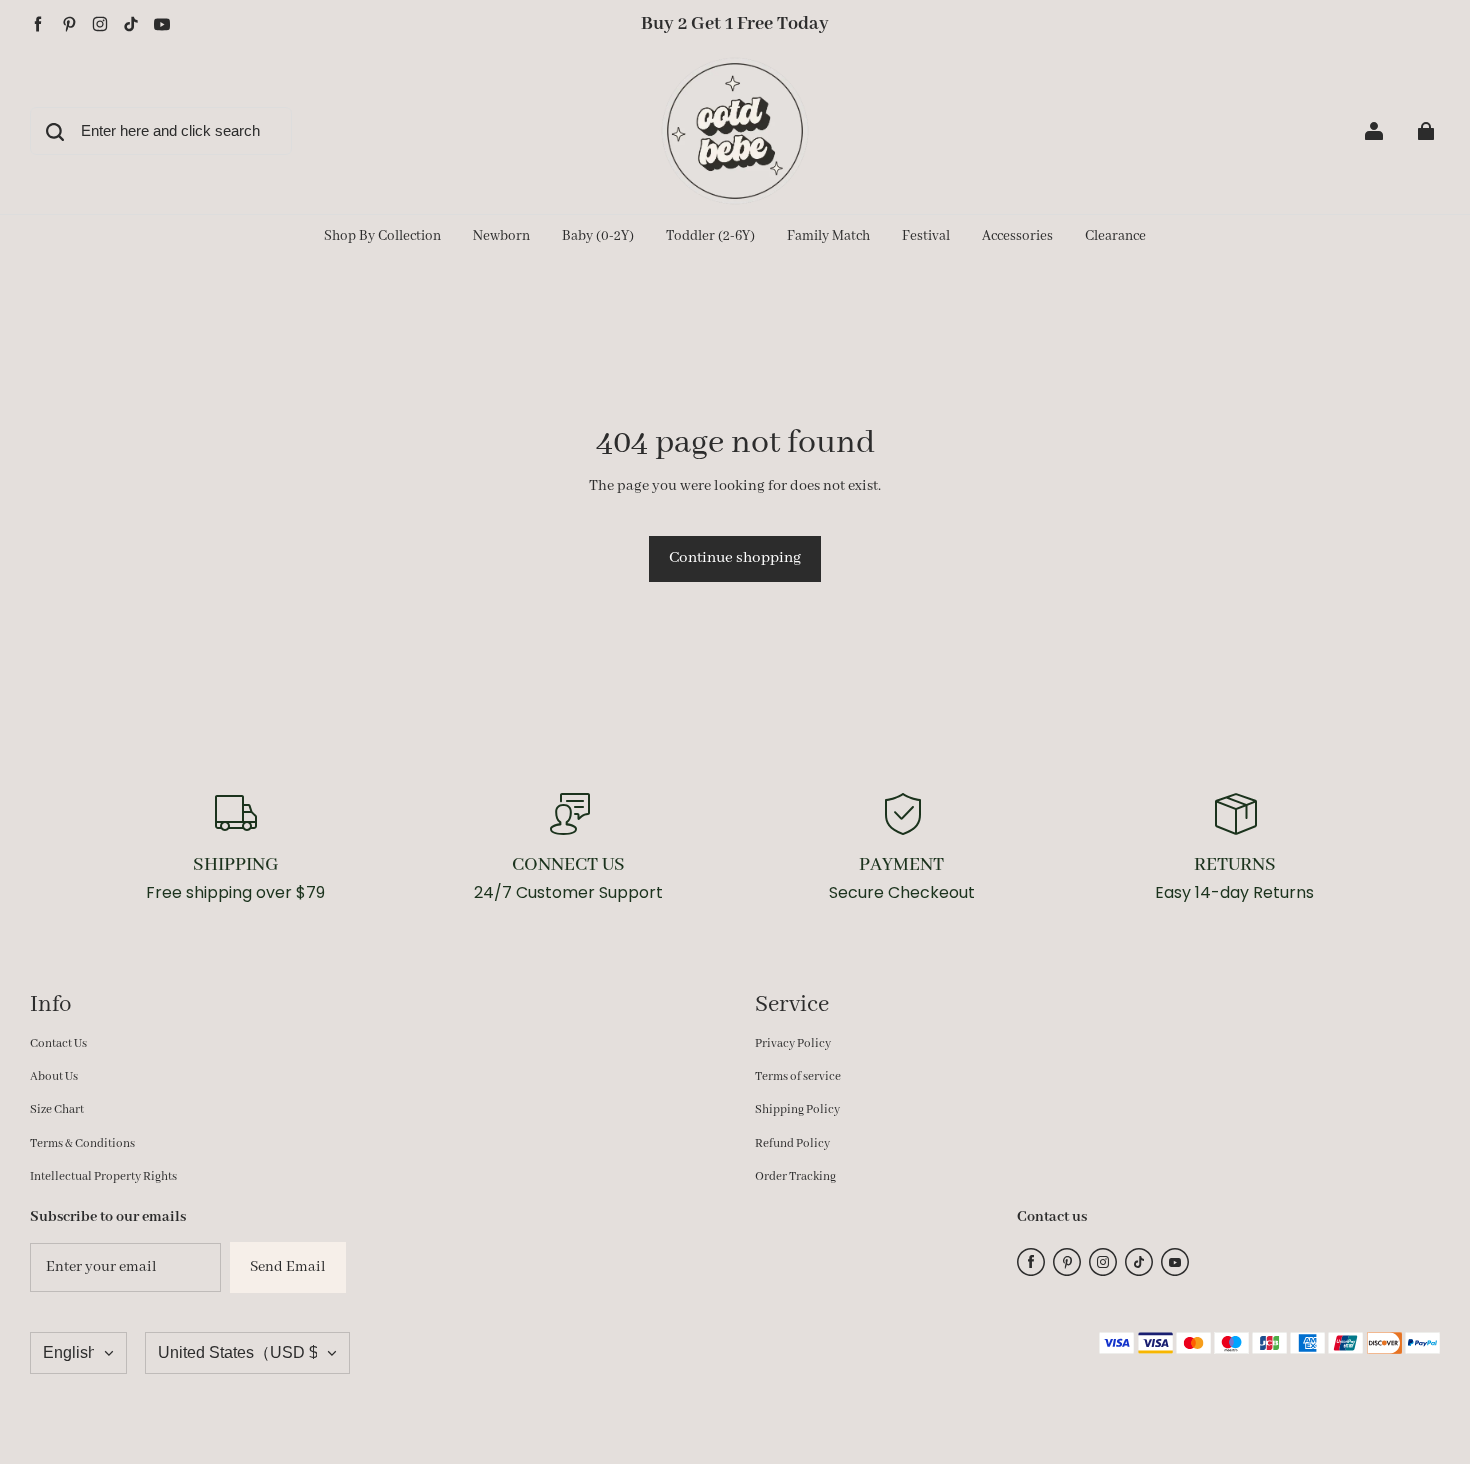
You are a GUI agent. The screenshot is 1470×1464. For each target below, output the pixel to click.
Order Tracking (795, 1176)
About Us (54, 1076)
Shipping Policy (797, 1109)
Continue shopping (735, 558)
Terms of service (798, 1076)
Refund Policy (792, 1143)
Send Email (288, 1267)
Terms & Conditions (82, 1143)
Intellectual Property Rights (103, 1176)
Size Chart (57, 1109)
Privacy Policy (793, 1043)
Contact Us (58, 1043)
